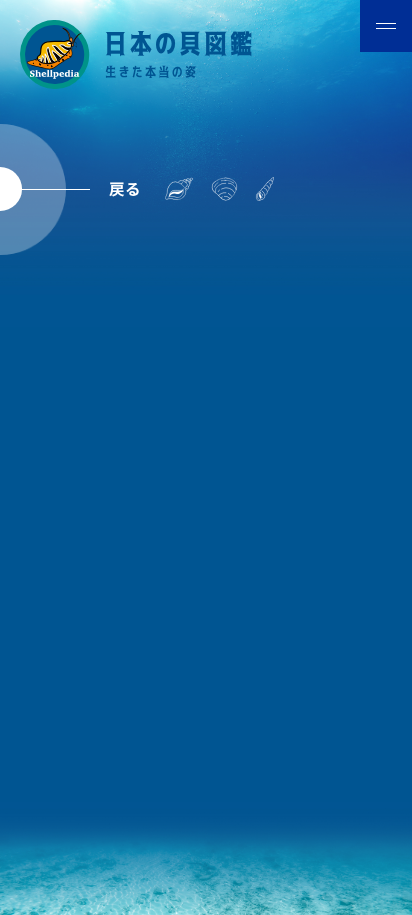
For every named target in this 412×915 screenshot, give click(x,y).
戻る (125, 188)
